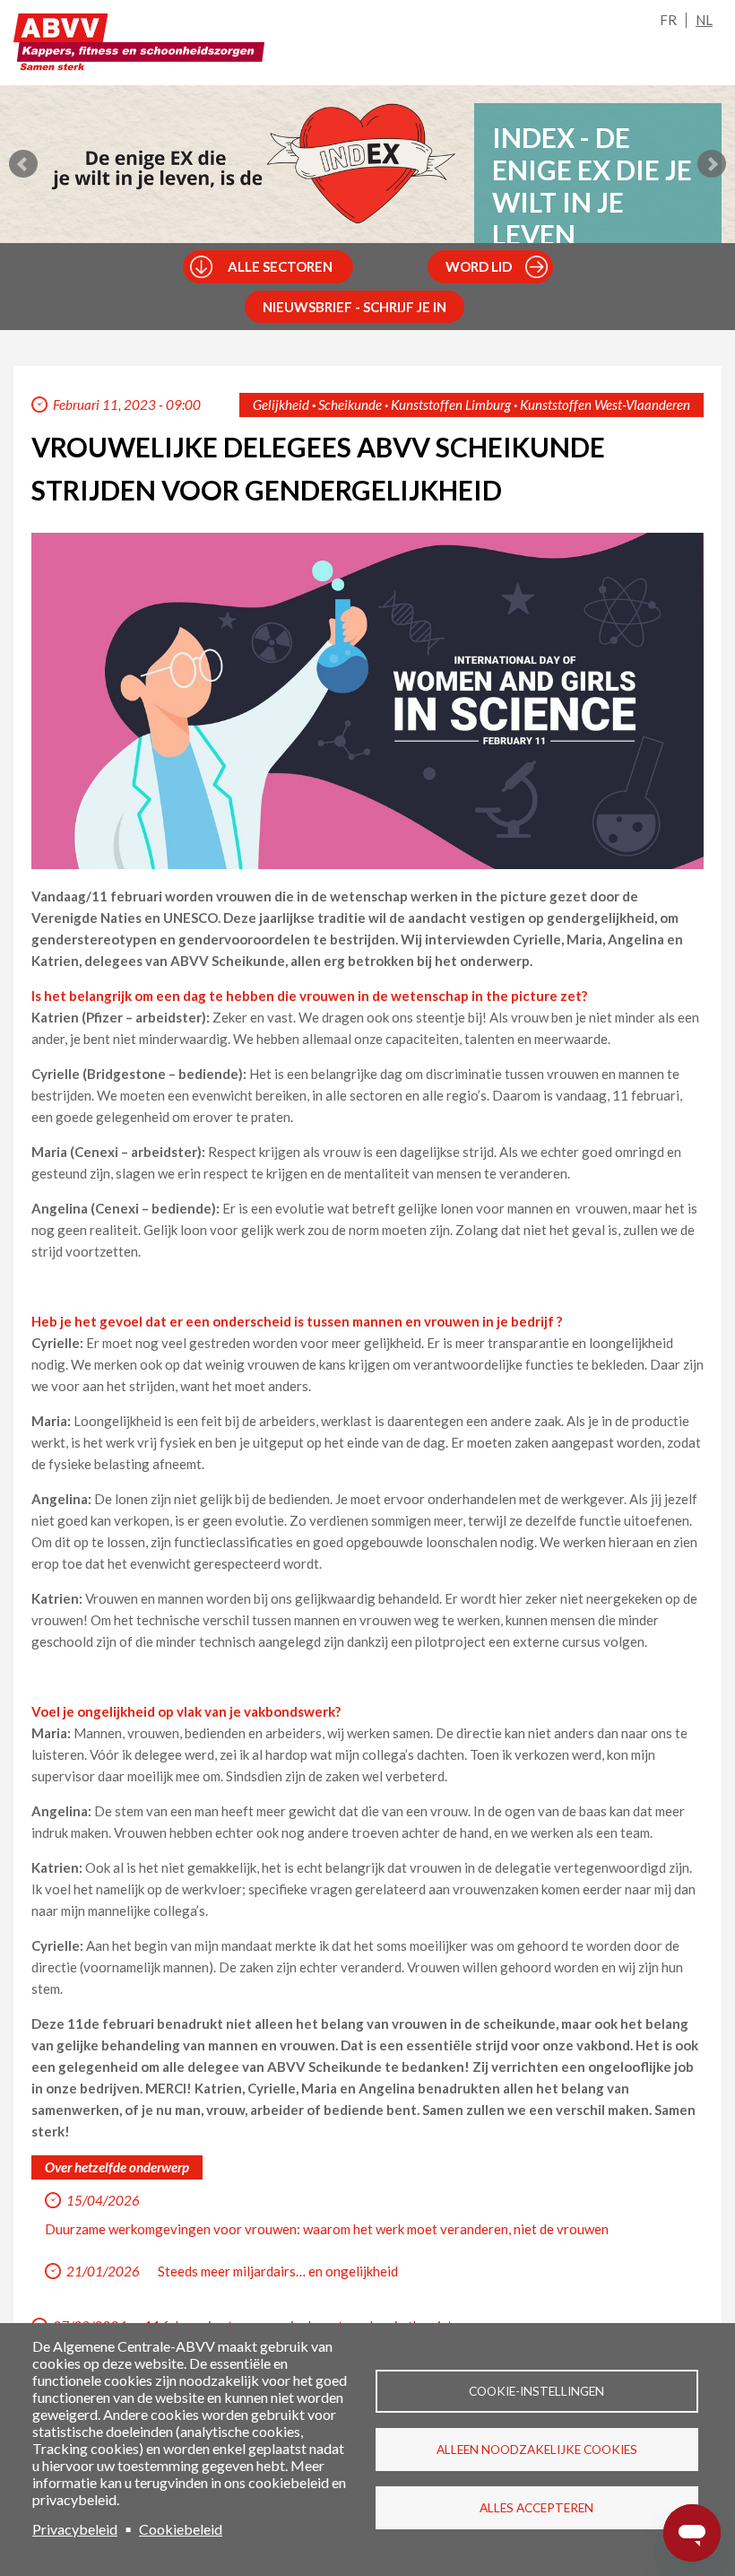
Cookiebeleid (181, 2529)
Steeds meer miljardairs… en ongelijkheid (278, 2271)
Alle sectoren (280, 266)
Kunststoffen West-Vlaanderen (605, 405)
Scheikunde (350, 405)
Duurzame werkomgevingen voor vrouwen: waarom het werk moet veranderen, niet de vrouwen (327, 2229)
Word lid (479, 266)
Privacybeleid (75, 2529)
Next (712, 164)
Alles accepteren (536, 2508)
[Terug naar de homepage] (139, 47)
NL (704, 20)
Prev (23, 164)
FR (668, 20)
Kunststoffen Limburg (451, 405)
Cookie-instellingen (536, 2391)
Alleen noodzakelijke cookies (537, 2450)
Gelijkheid (281, 405)
